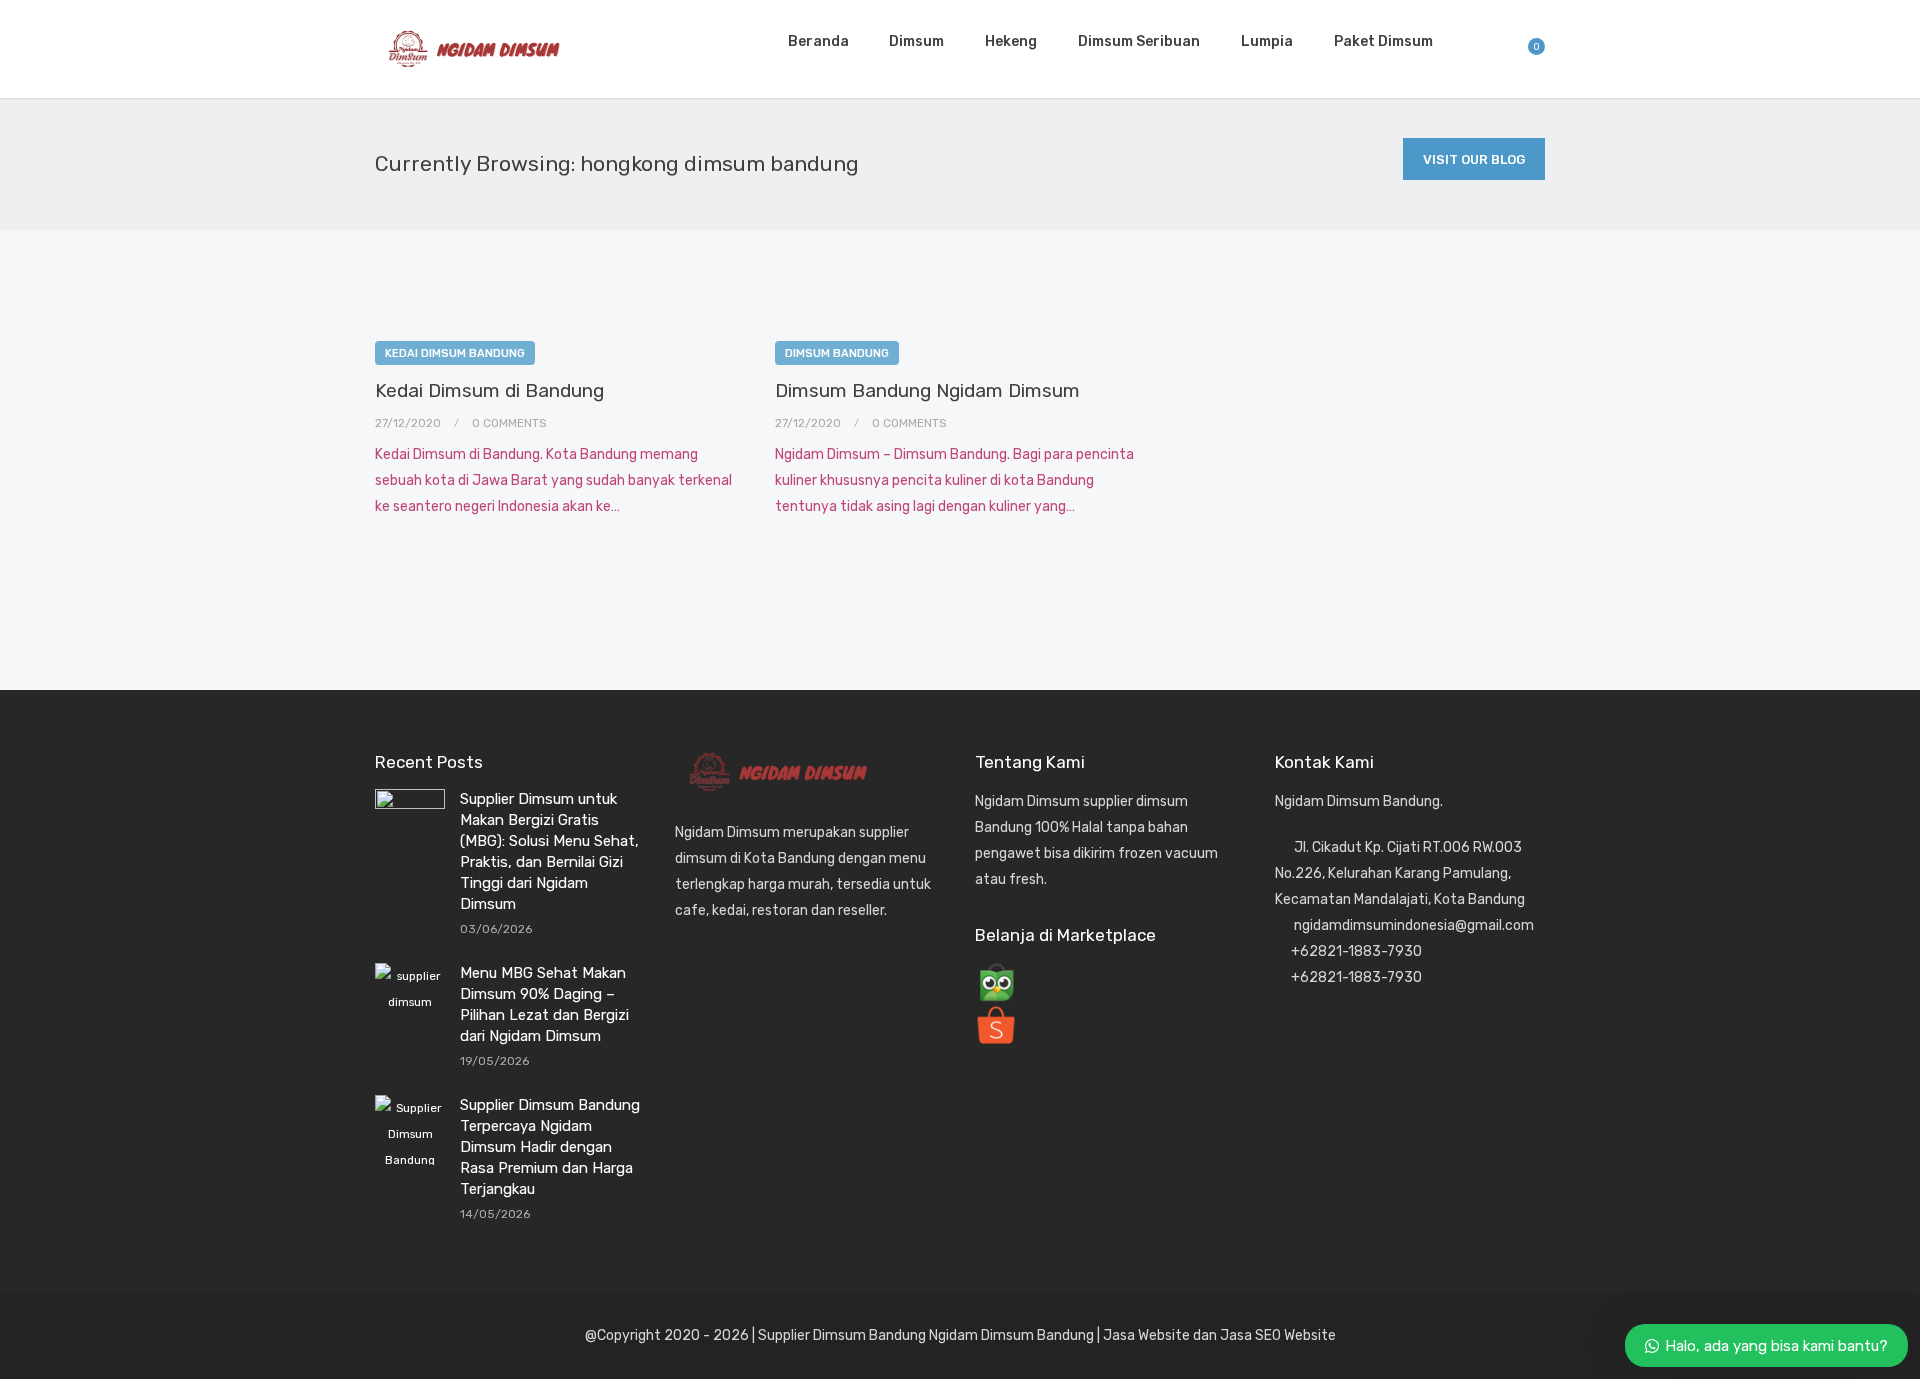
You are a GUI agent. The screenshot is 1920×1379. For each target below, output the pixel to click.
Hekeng (1011, 41)
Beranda (818, 41)
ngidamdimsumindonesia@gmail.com (1414, 925)
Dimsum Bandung (837, 353)
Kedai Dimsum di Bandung (489, 390)
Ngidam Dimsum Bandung (1010, 1335)
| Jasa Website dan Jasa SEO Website (1216, 1335)
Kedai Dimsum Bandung (455, 353)
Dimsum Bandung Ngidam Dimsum (927, 390)
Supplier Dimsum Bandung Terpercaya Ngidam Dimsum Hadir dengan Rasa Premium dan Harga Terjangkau (550, 1147)
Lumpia (1267, 41)
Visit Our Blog (1474, 159)
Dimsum (916, 41)
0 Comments (509, 423)
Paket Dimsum (1383, 41)
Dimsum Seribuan (1139, 41)
